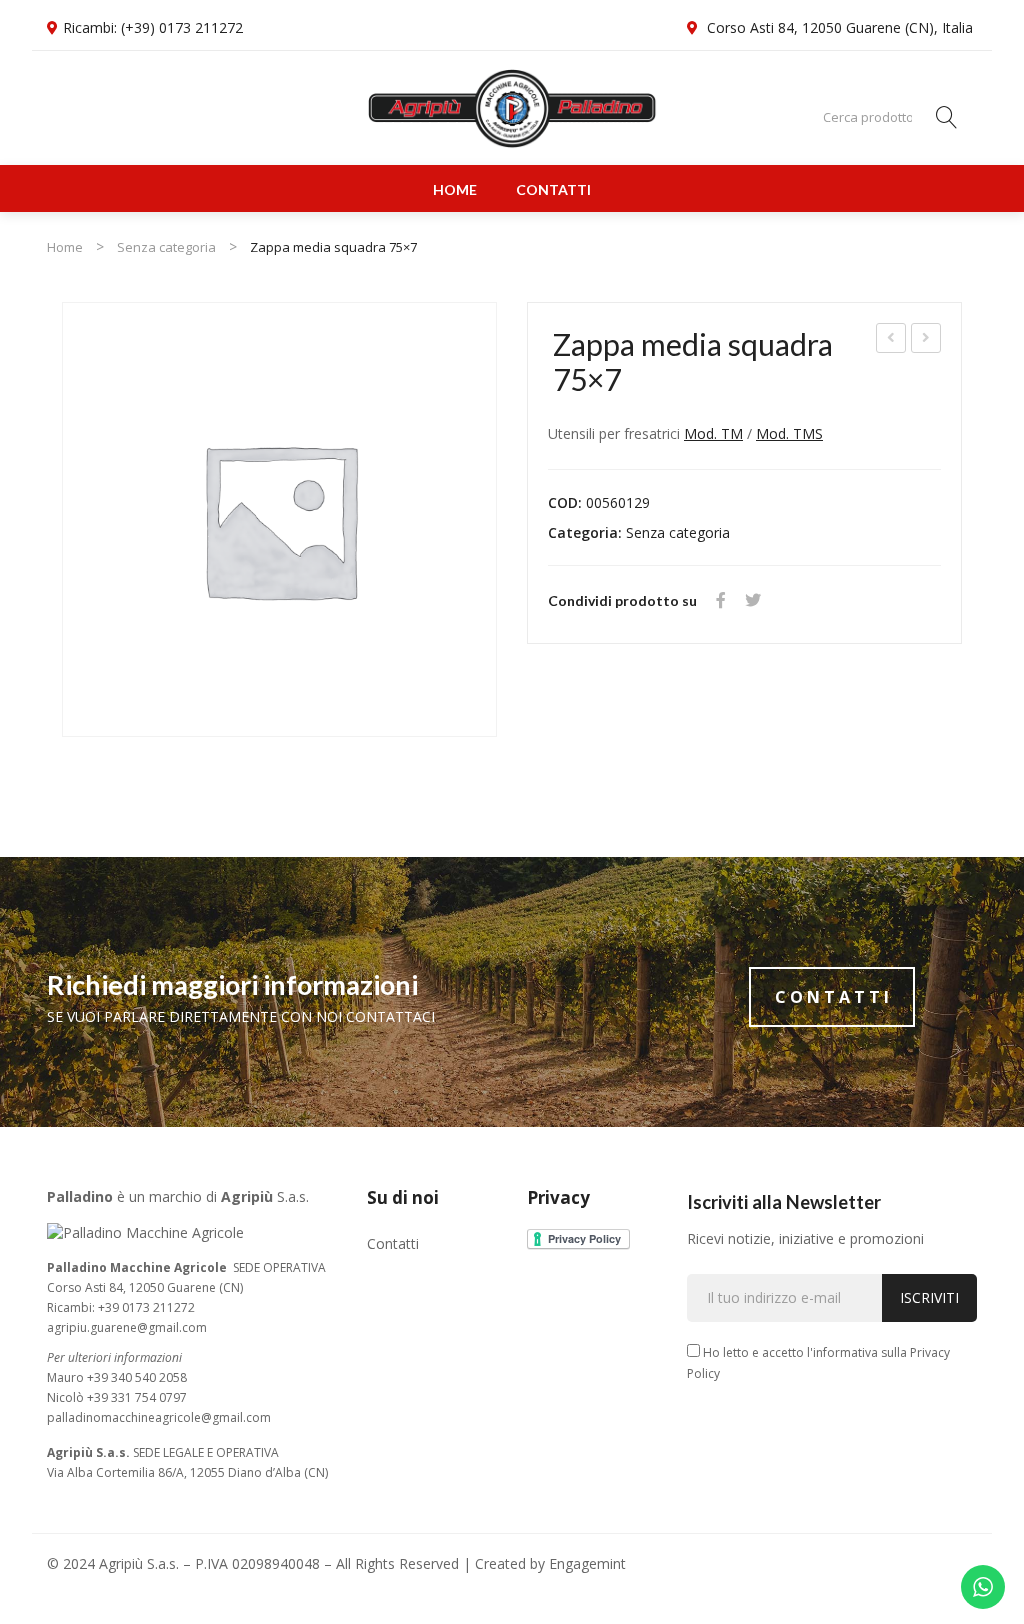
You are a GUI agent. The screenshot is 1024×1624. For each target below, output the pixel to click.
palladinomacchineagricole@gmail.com (159, 1417)
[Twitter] (753, 600)
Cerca (947, 117)
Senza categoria (166, 247)
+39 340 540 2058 (137, 1377)
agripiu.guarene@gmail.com (127, 1327)
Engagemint (587, 1563)
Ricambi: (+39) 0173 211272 (153, 27)
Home (455, 189)
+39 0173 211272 (146, 1307)
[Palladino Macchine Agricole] (512, 107)
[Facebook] (721, 600)
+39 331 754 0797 (137, 1397)
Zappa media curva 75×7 (892, 340)
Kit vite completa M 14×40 (927, 340)
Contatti (553, 189)
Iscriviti (929, 1297)
